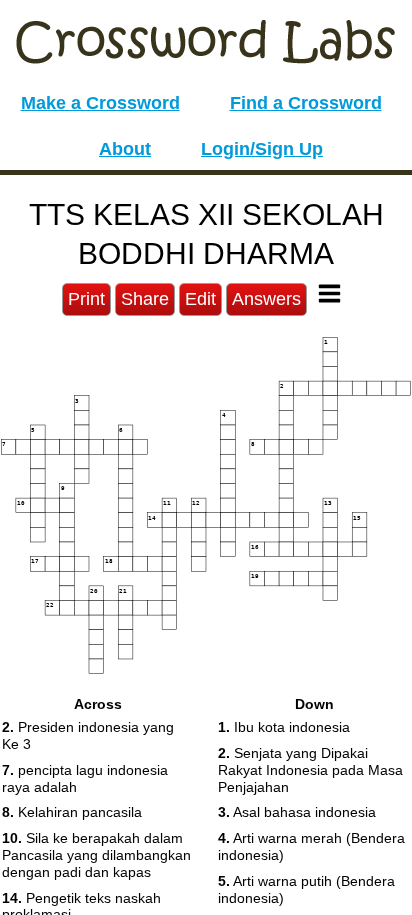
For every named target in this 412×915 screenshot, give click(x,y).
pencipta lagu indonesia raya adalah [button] (85, 778)
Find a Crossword (306, 103)
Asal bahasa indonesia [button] (297, 812)
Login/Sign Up (262, 149)
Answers (266, 299)
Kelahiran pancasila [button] (72, 812)
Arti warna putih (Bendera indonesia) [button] (306, 889)
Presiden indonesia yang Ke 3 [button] (88, 735)
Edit (200, 299)
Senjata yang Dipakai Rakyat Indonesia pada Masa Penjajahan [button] (310, 770)
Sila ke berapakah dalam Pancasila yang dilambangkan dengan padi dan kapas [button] (96, 855)
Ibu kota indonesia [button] (284, 727)
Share (145, 299)
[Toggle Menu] (329, 293)
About (125, 149)
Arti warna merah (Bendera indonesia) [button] (311, 846)
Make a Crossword (100, 103)
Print (86, 299)
